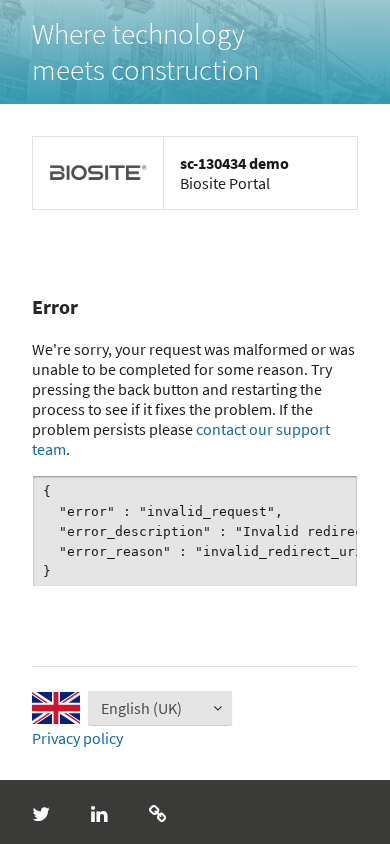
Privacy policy (77, 738)
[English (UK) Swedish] (132, 708)
